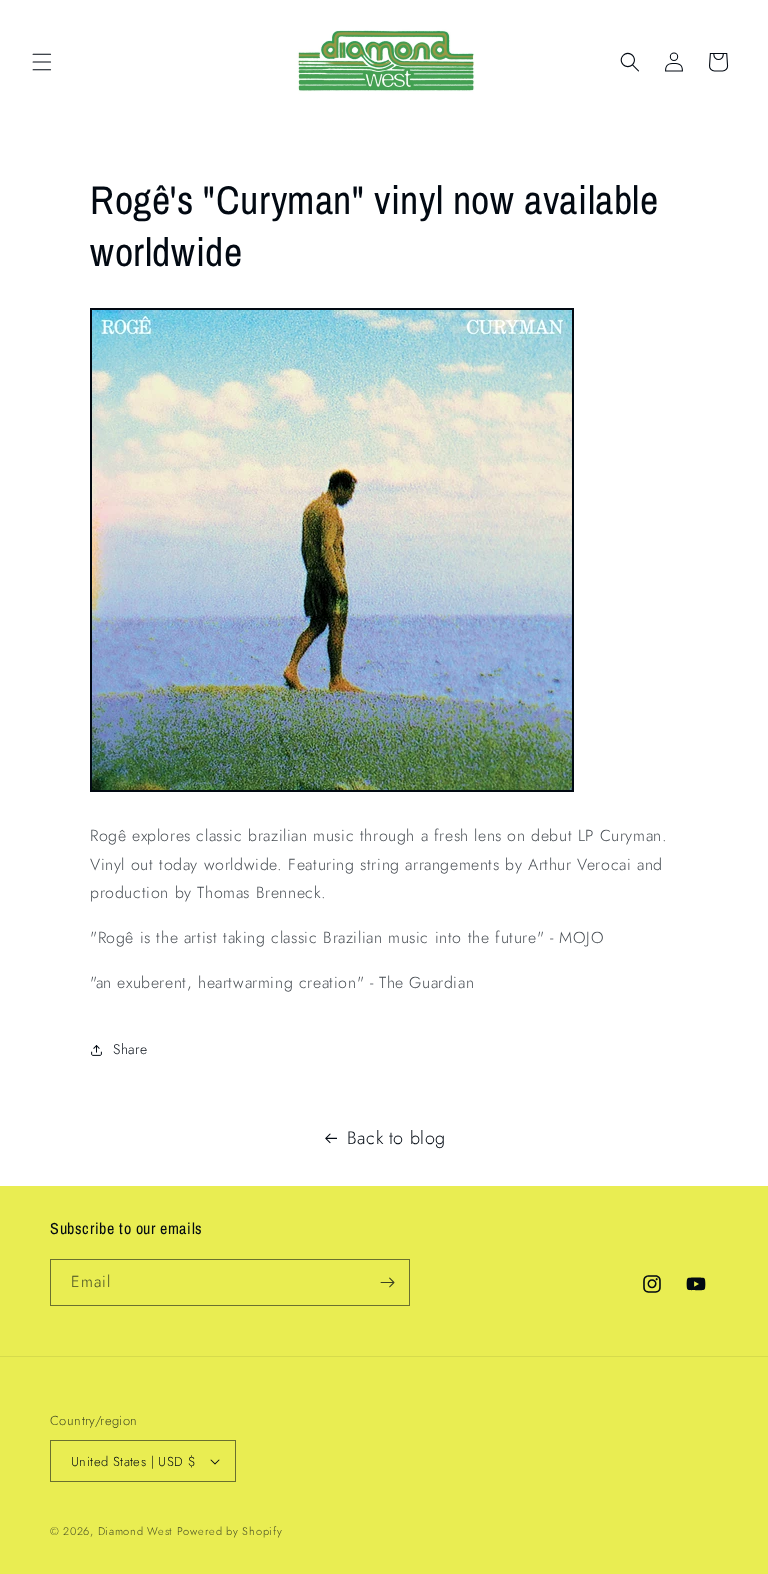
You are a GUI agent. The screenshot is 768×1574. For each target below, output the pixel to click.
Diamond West (135, 1531)
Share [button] (130, 1049)
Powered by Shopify (230, 1531)
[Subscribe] (387, 1282)
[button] (42, 62)
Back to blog (396, 1138)
